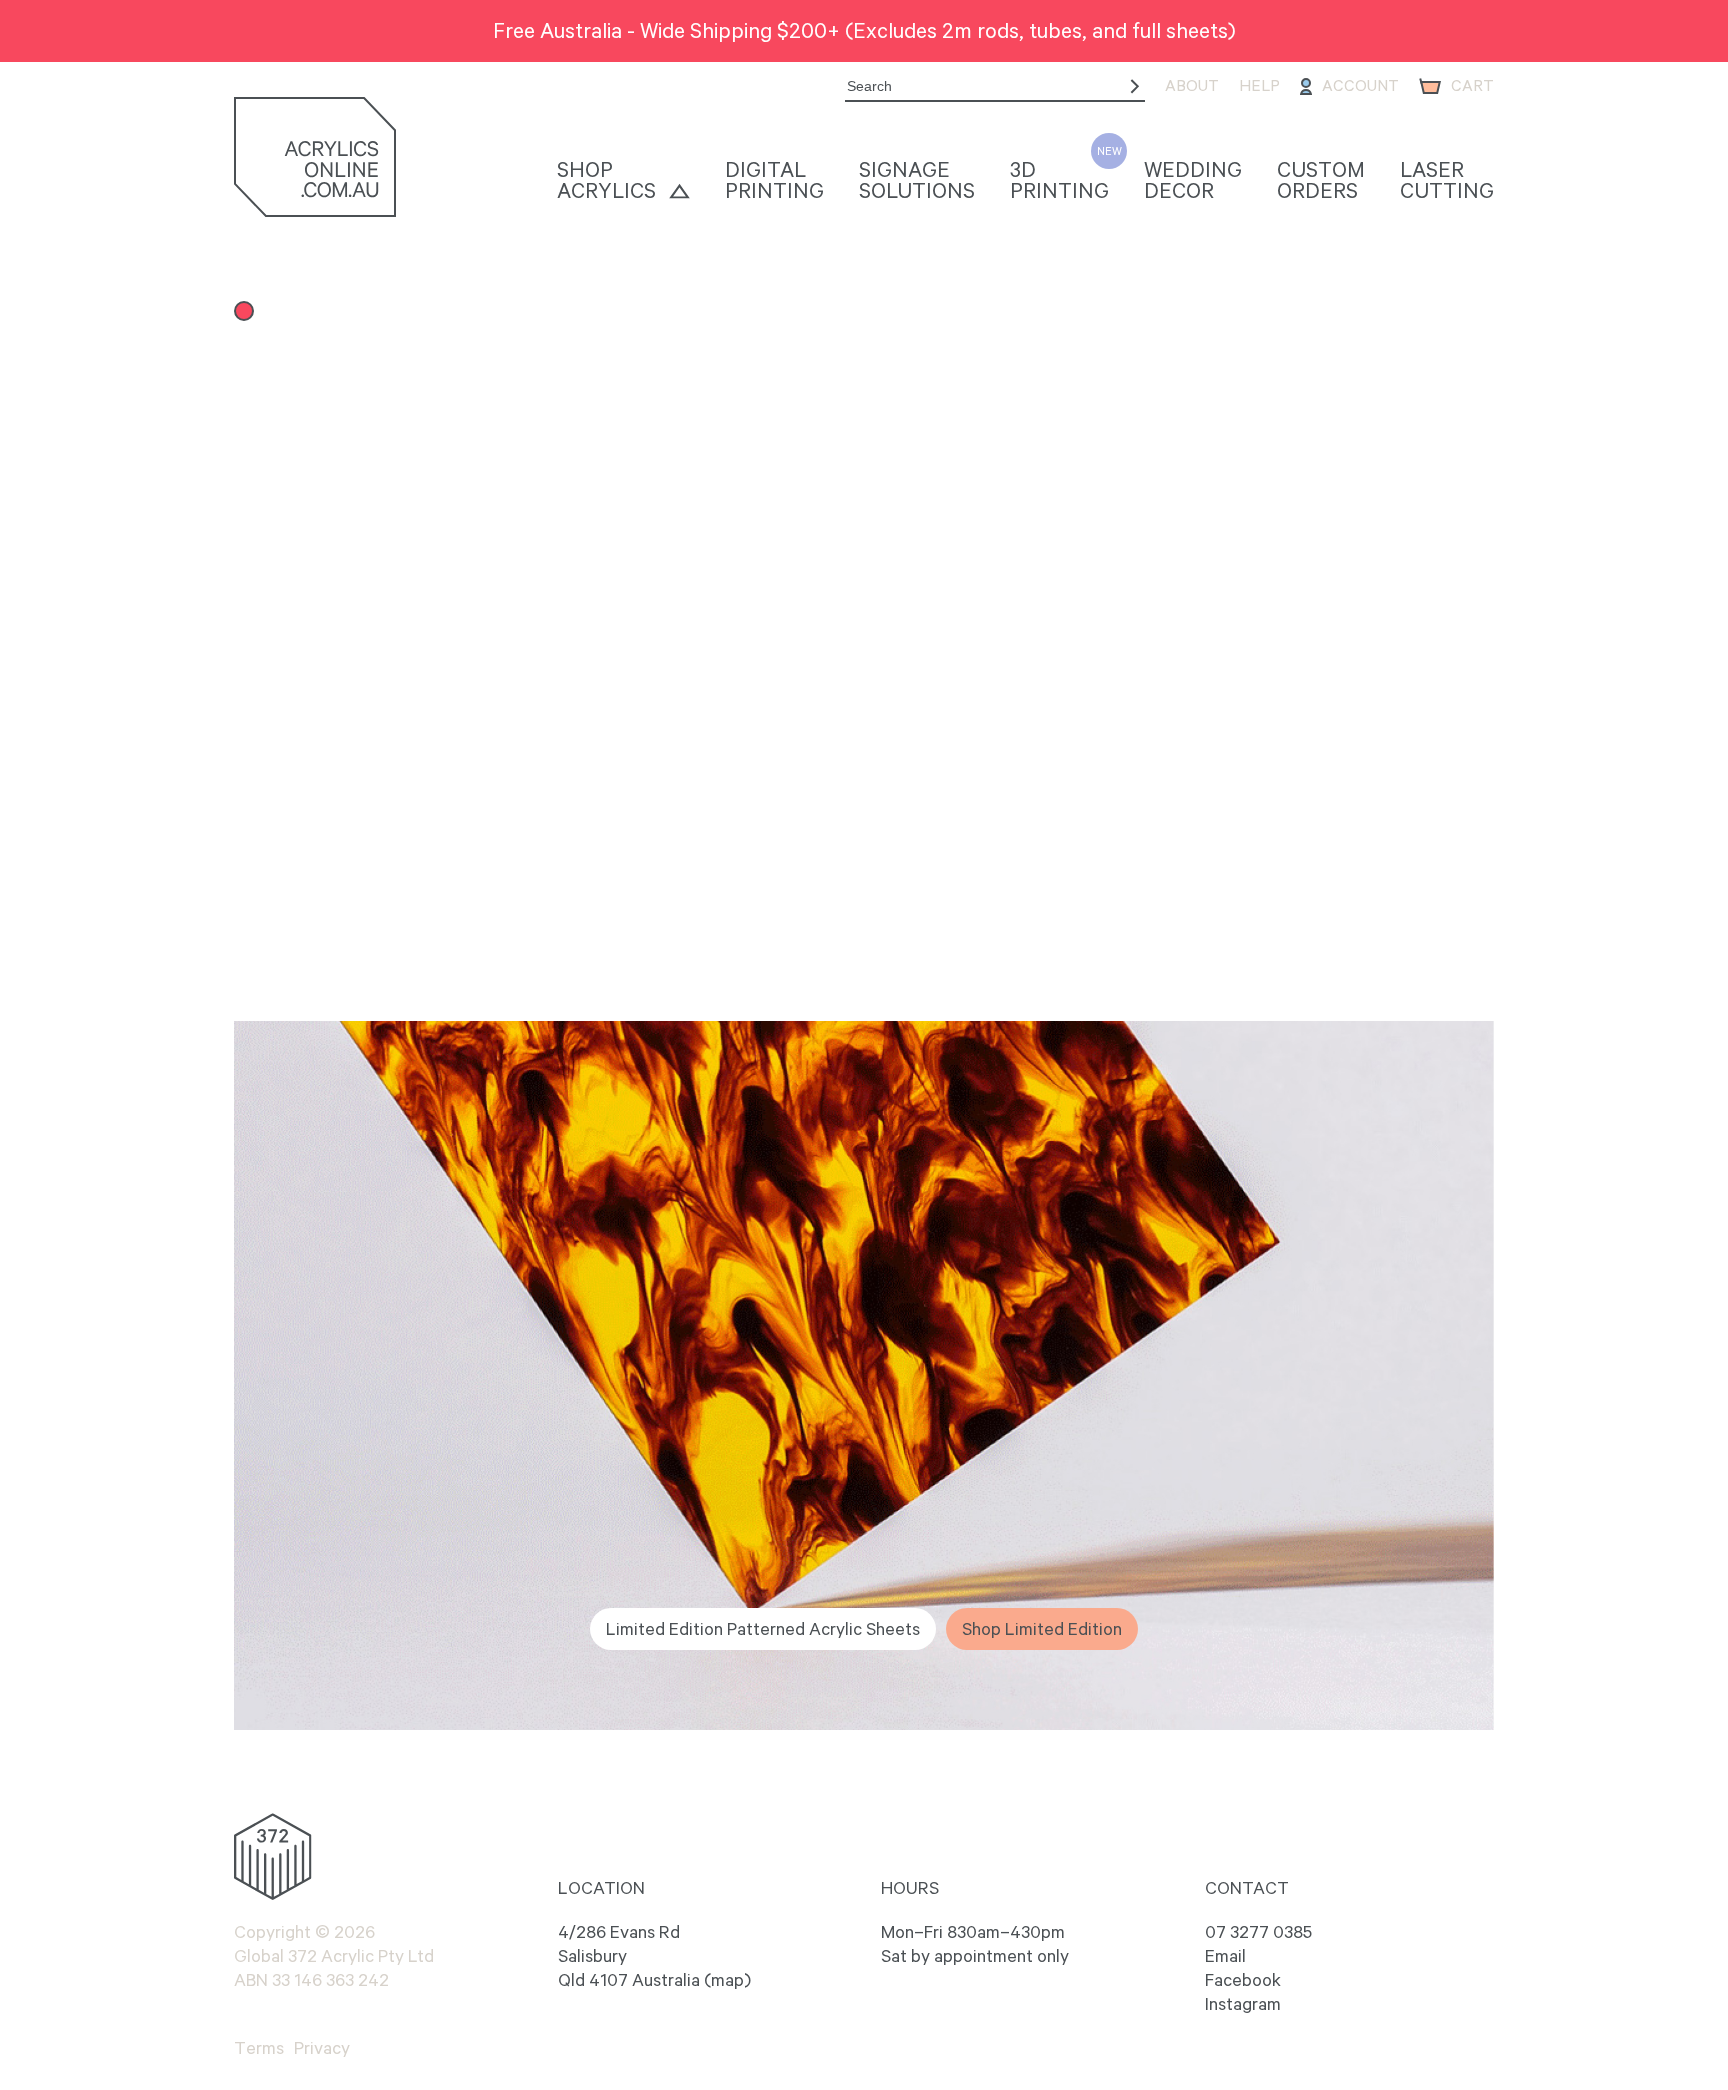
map (727, 1980)
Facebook (1243, 1980)
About (1192, 85)
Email (1225, 1956)
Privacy (322, 2048)
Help (1259, 85)
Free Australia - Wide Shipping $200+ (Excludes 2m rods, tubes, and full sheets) (864, 30)
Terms (259, 2048)
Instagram (1243, 2004)
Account (1360, 85)
